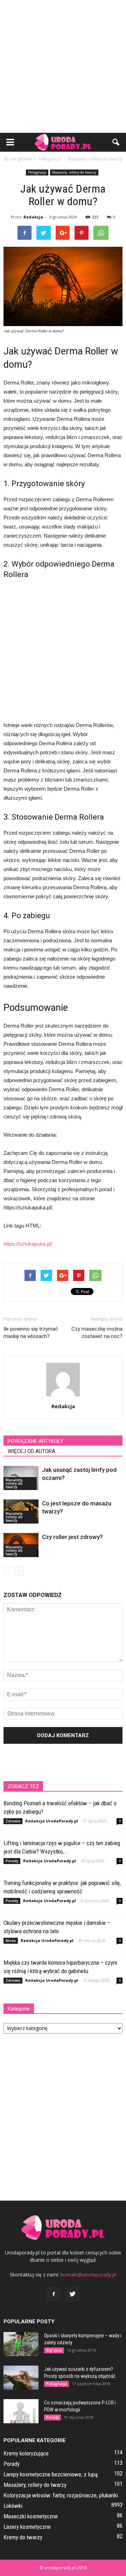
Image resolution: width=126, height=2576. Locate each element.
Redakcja (33, 217)
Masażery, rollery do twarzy (74, 172)
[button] (116, 142)
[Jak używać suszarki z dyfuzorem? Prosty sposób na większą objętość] (21, 2378)
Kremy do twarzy (23, 2537)
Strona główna (18, 159)
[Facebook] (54, 2294)
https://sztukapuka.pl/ (28, 1244)
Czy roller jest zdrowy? (72, 1537)
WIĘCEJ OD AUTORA (31, 1451)
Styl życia (54, 2350)
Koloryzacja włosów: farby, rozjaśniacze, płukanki (61, 2495)
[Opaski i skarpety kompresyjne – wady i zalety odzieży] (21, 2344)
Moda (11, 1941)
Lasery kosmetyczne (27, 2527)
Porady (12, 1861)
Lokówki (13, 2506)
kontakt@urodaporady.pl (88, 2275)
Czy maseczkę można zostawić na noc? (97, 1333)
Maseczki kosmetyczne (31, 2516)
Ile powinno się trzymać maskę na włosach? (31, 1333)
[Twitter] (72, 2294)
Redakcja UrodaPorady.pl (52, 1821)
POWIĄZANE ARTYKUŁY (36, 1441)
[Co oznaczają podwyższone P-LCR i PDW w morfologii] (21, 2411)
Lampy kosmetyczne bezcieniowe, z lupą (51, 2474)
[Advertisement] (63, 66)
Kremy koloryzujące (26, 2453)
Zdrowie (13, 1821)
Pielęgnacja (37, 172)
